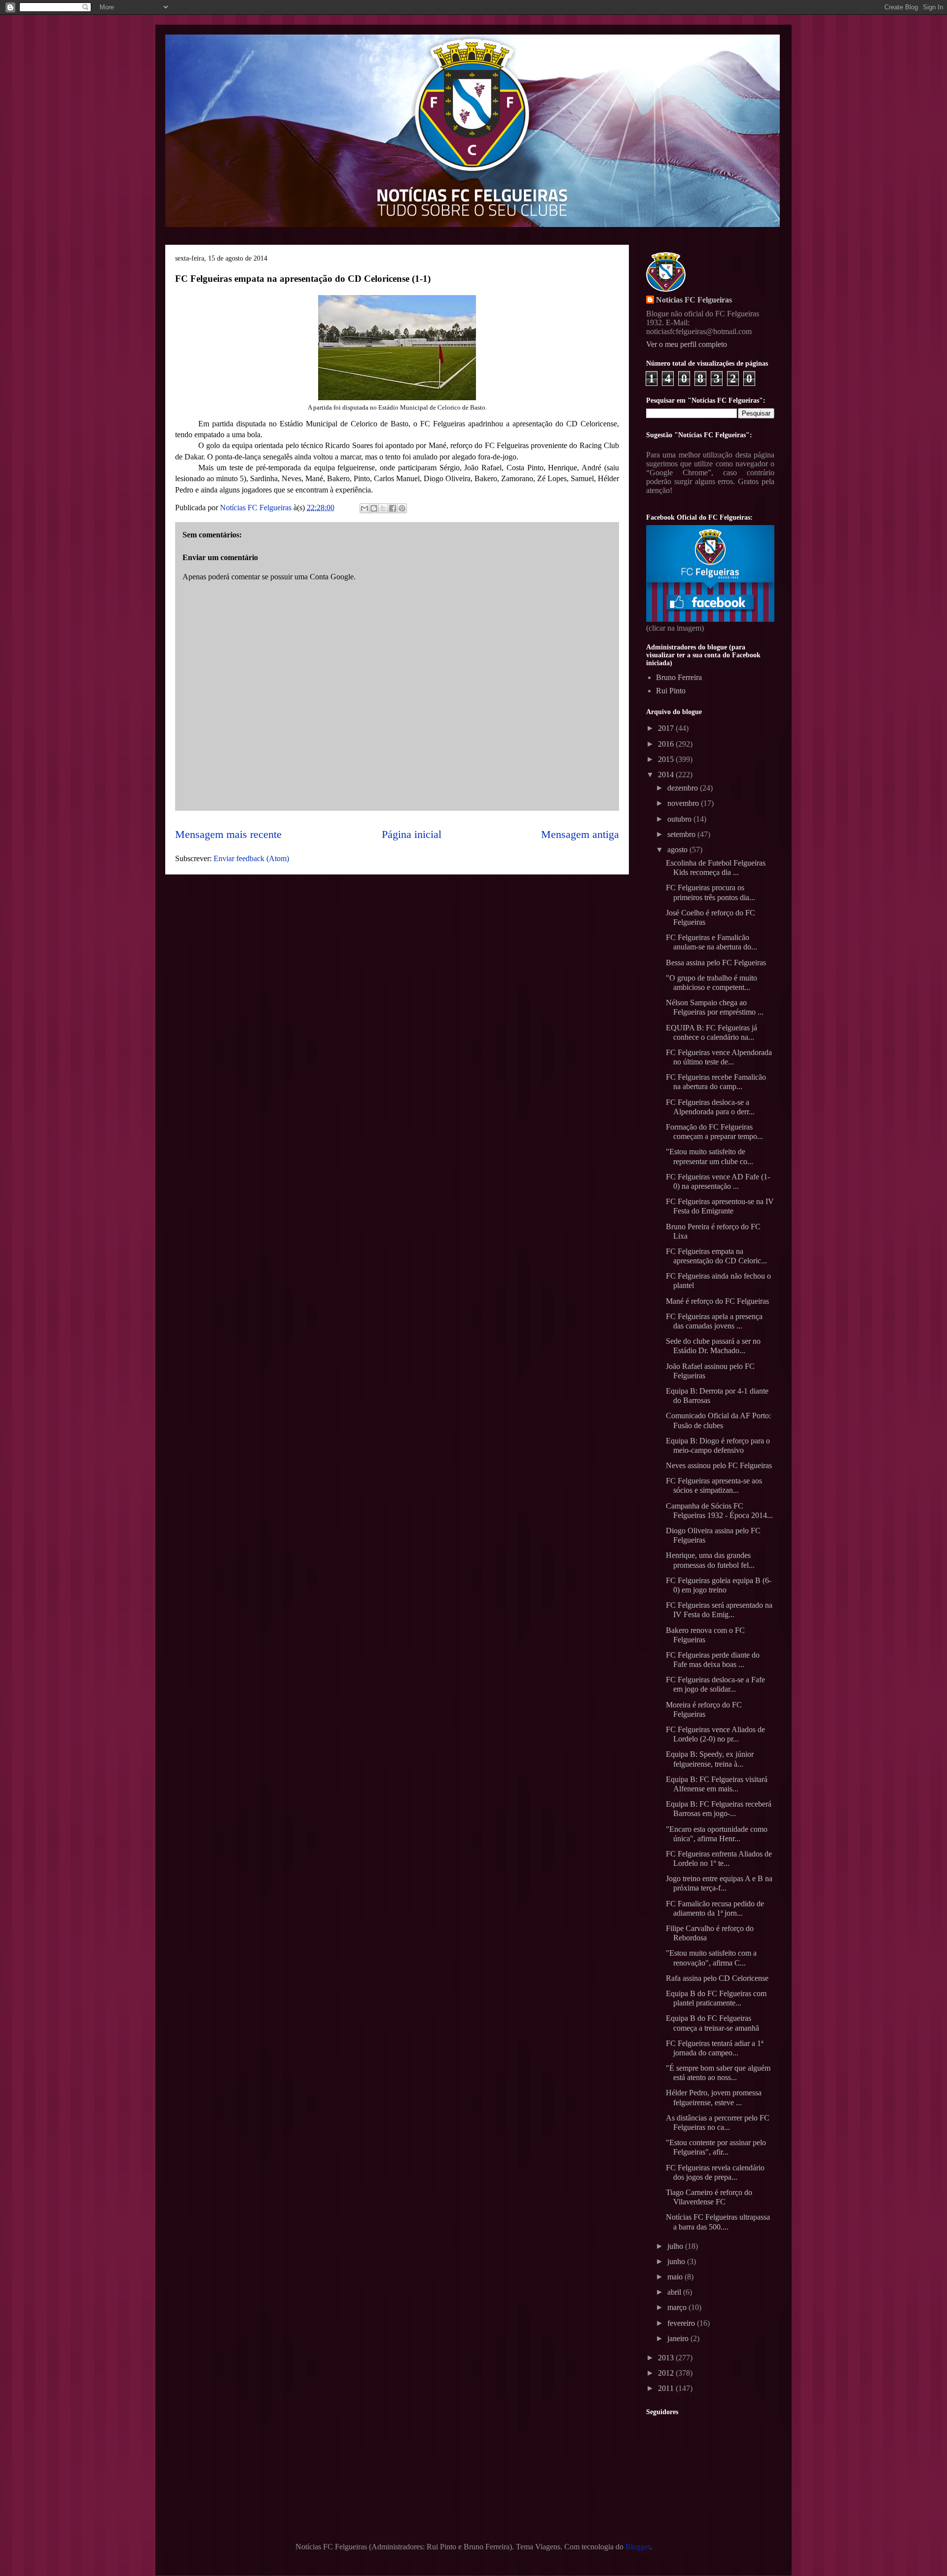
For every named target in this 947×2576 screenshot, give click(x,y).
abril (675, 2292)
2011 (667, 2388)
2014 (667, 775)
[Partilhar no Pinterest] (402, 508)
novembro (684, 803)
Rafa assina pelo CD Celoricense (717, 1978)
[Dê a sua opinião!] (374, 508)
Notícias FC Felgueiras (694, 300)
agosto (678, 850)
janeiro (679, 2338)
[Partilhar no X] (383, 508)
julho (676, 2246)
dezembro (684, 788)
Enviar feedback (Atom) (251, 858)
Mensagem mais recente (228, 834)
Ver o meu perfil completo (687, 344)
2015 (667, 759)
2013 (667, 2358)
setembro (682, 834)
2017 (667, 728)
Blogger (638, 2547)
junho (677, 2261)
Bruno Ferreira (679, 677)
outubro (680, 819)
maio (676, 2277)
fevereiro (682, 2323)
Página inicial (412, 834)
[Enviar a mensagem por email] (364, 508)
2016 (667, 744)
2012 (667, 2373)
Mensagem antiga (580, 834)
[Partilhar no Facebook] (393, 508)
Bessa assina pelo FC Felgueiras (716, 963)
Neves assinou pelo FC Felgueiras (719, 1465)
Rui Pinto (671, 691)
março (678, 2307)
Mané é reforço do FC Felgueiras (717, 1301)
